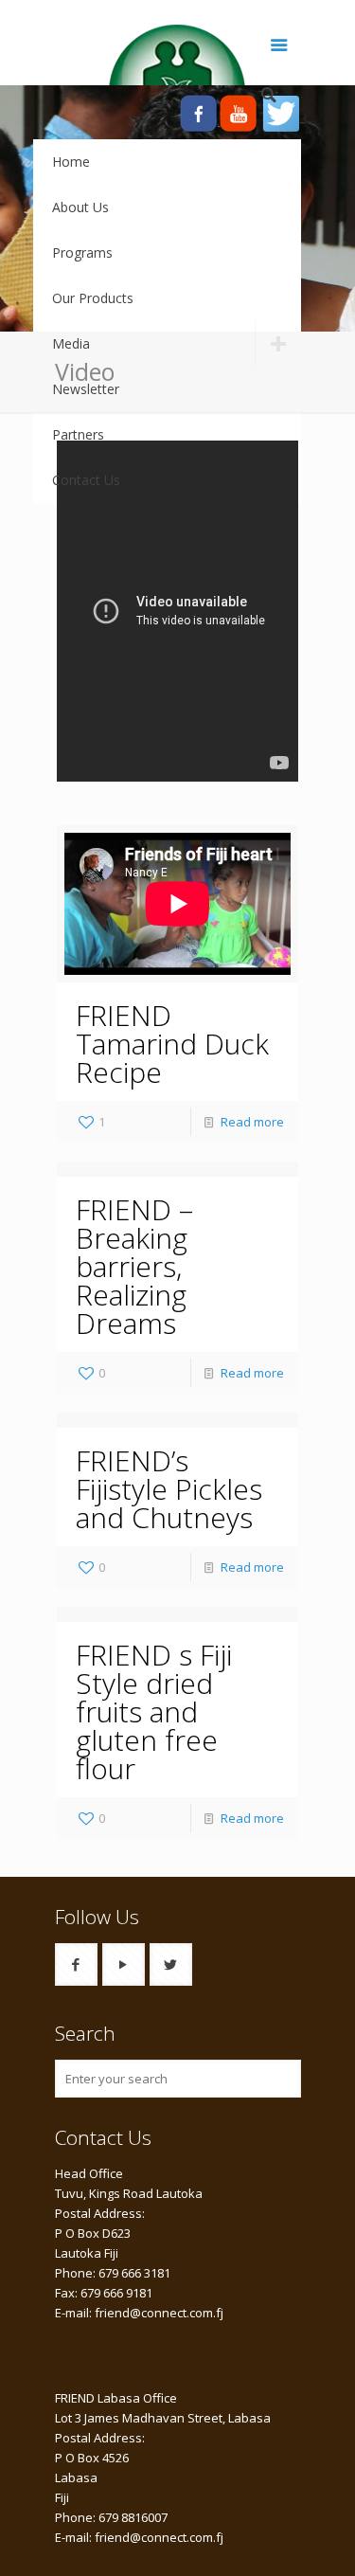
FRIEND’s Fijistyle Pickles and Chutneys (169, 1489)
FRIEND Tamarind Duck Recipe (172, 1044)
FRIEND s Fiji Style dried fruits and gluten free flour (154, 1711)
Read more (252, 1122)
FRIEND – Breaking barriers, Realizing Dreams (134, 1266)
